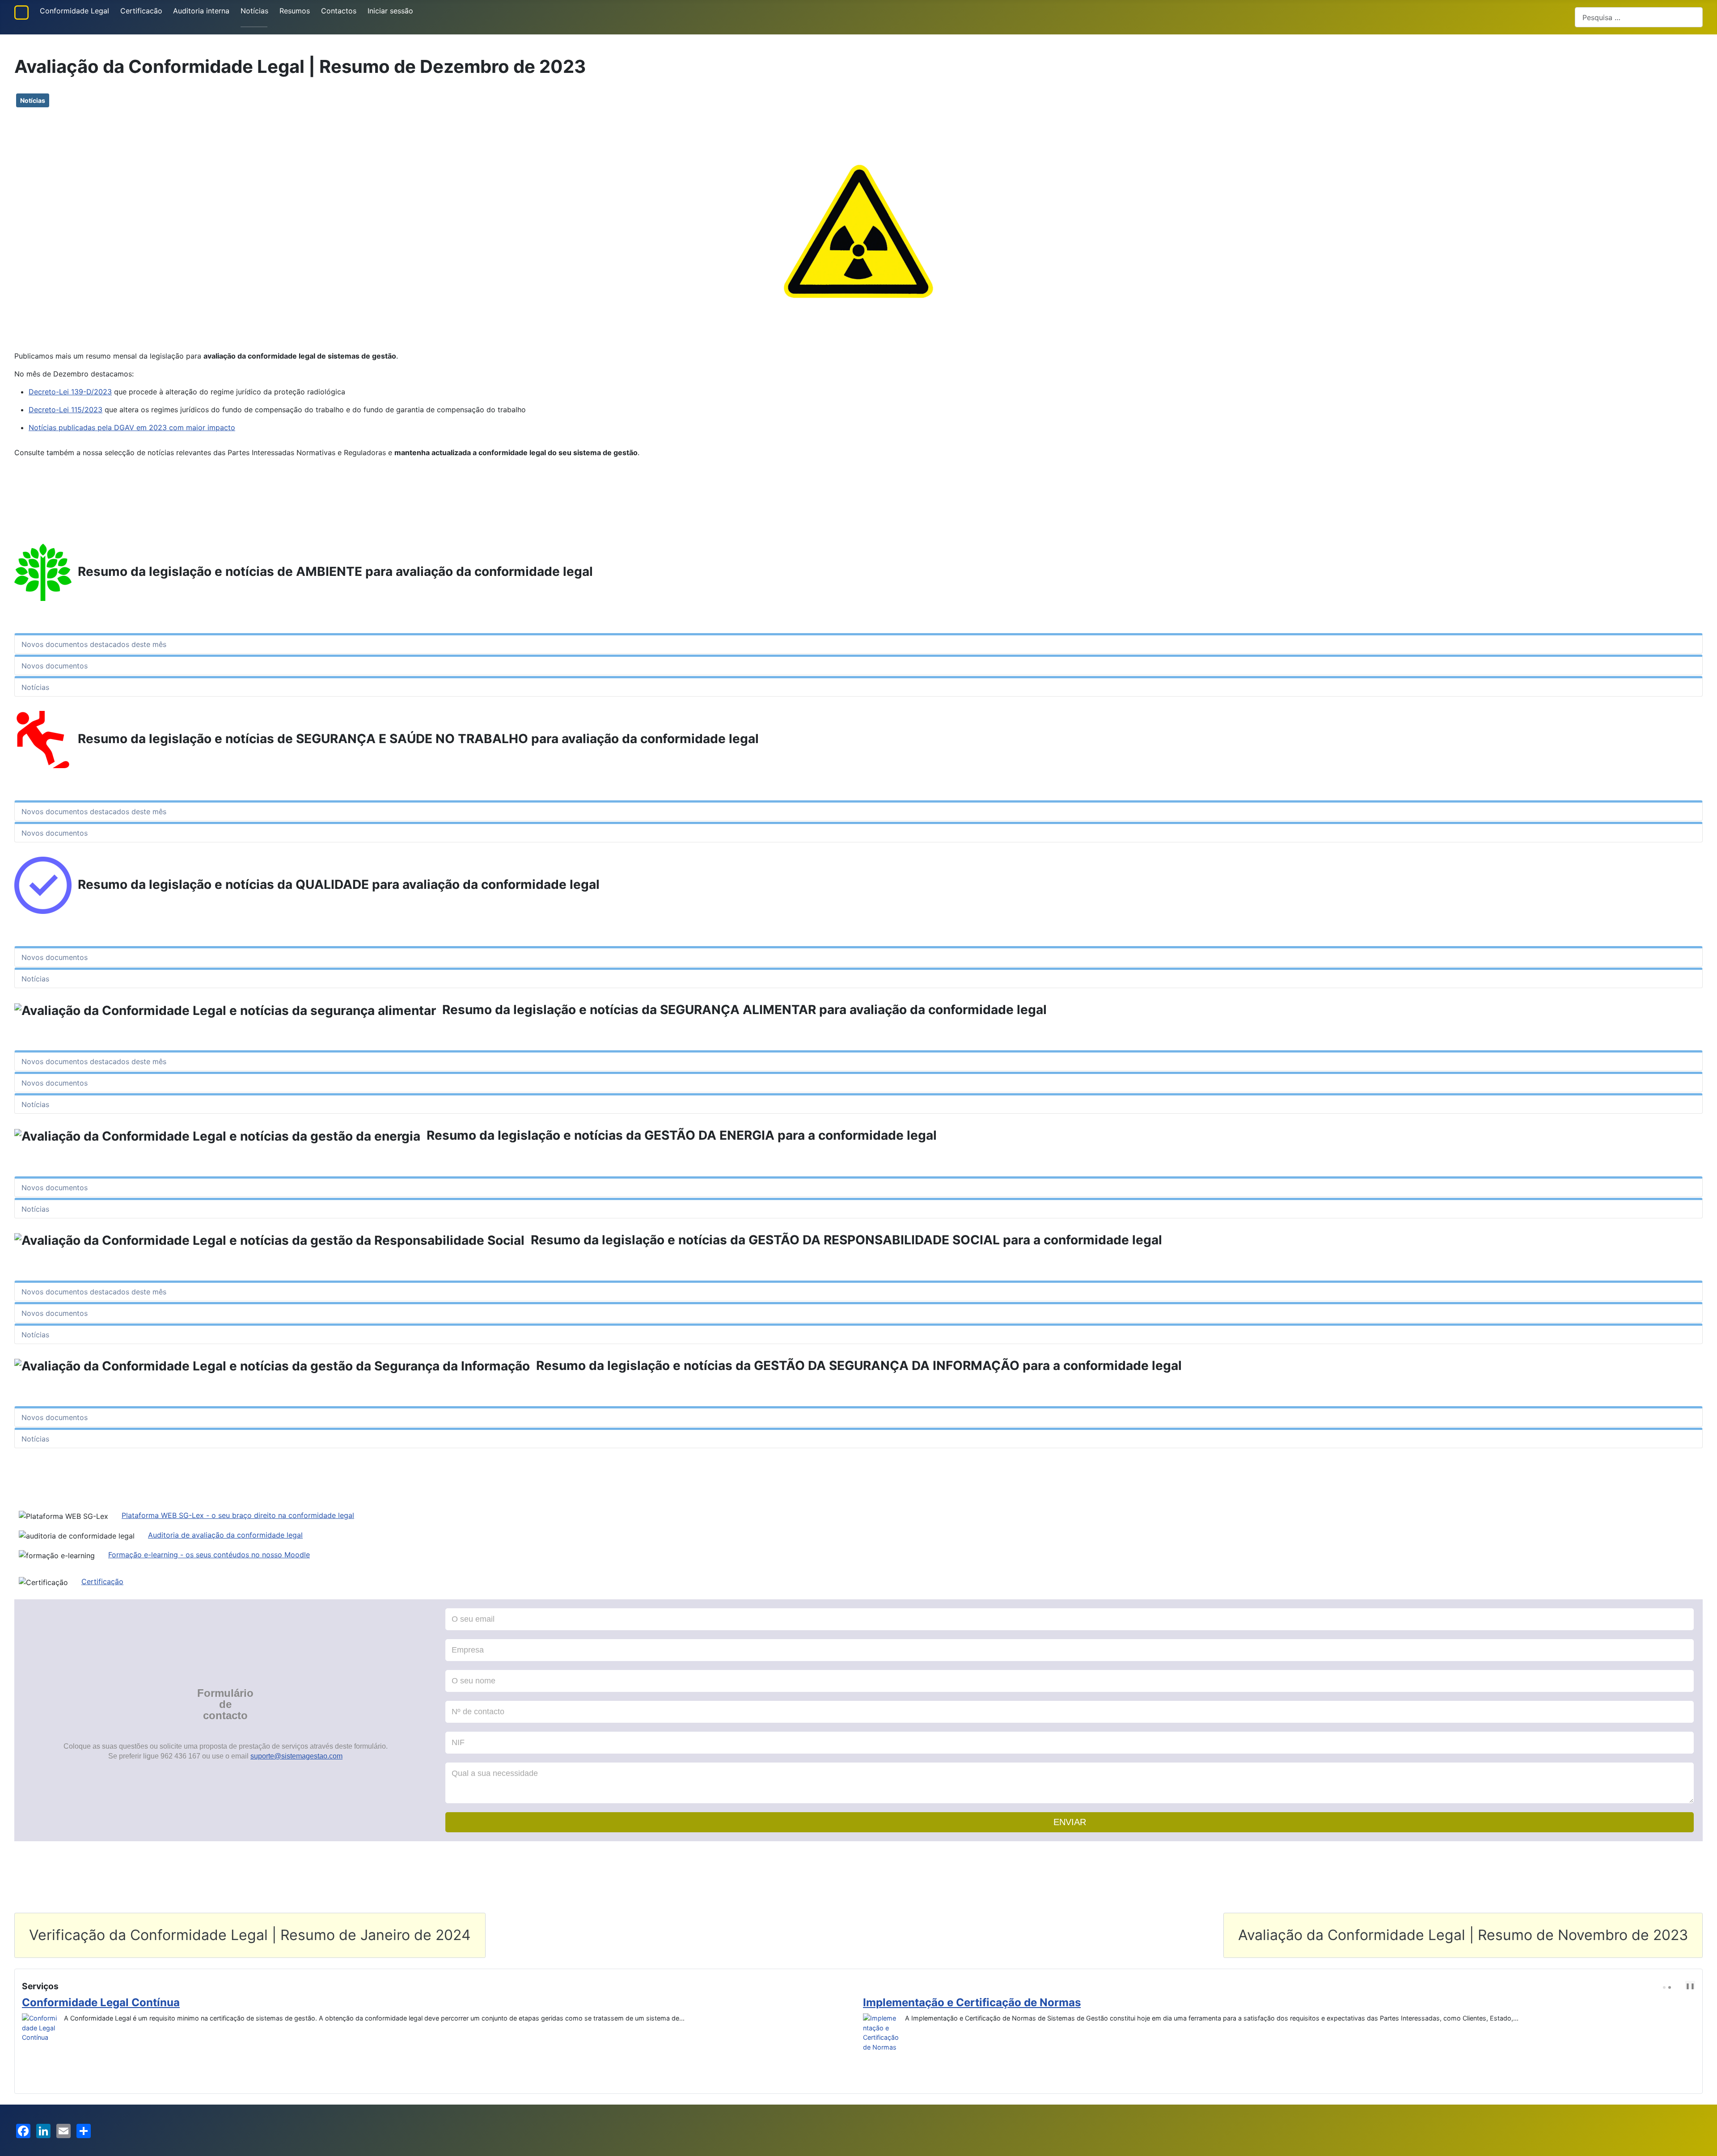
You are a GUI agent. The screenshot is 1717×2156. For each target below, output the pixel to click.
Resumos (295, 11)
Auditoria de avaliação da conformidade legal (225, 1535)
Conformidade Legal (74, 11)
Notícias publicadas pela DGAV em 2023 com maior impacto (132, 427)
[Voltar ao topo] (1706, 2145)
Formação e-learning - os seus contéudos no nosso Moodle (209, 1555)
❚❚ (1690, 1986)
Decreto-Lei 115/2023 (66, 410)
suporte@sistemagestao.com (296, 1756)
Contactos (339, 11)
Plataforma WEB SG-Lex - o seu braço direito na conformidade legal (238, 1515)
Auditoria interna (201, 11)
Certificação (102, 1581)
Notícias (254, 11)
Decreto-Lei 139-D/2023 (70, 392)
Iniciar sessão (390, 11)
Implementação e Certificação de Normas (131, 2002)
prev (1679, 1986)
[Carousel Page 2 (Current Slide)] (1670, 1987)
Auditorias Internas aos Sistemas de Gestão (977, 2002)
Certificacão (141, 11)
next (1686, 1986)
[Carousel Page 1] (1664, 1987)
